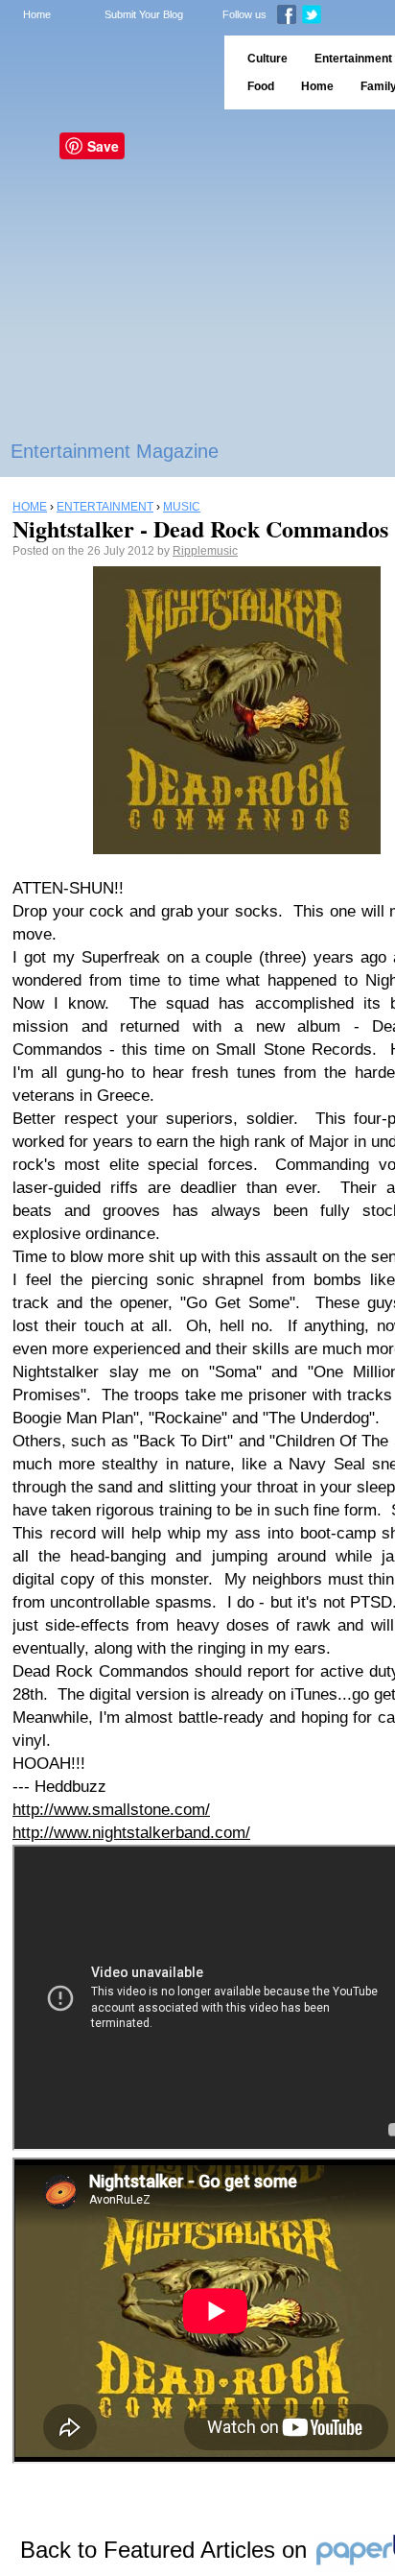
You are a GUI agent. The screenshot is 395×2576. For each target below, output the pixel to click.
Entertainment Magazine (115, 451)
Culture (267, 59)
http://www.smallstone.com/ (111, 1810)
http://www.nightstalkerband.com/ (131, 1833)
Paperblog (106, 72)
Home (37, 14)
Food (261, 86)
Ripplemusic (205, 551)
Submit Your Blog (144, 14)
